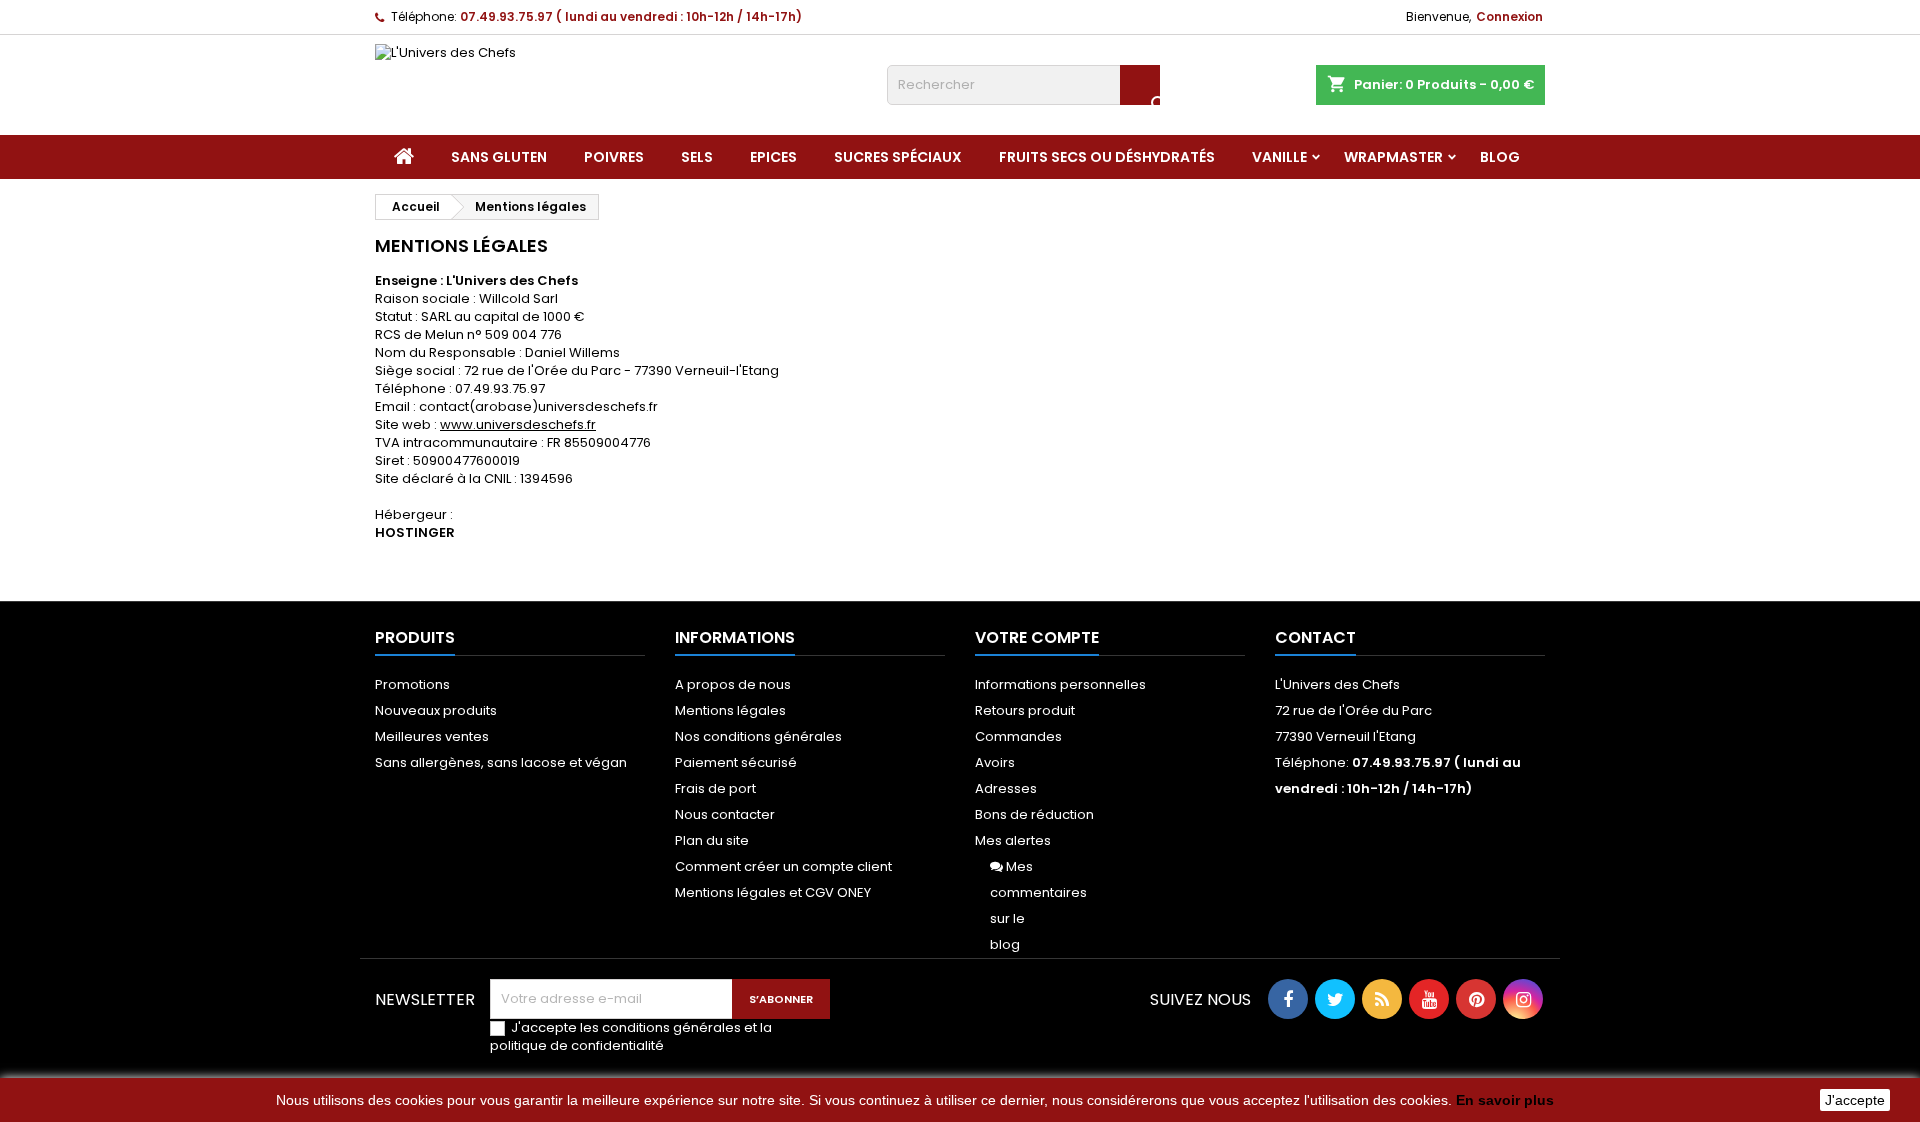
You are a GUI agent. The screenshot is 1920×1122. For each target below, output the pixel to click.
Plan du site (712, 840)
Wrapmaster (1393, 157)
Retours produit (1025, 710)
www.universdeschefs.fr (518, 424)
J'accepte (1855, 1100)
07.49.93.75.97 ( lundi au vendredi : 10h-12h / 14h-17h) (631, 16)
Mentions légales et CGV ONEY (773, 892)
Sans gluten (499, 157)
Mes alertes (1013, 840)
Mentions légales (730, 710)
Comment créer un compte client (783, 866)
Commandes (1018, 736)
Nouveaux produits (436, 710)
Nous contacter (725, 814)
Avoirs (995, 762)
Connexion (1509, 16)
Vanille (1279, 157)
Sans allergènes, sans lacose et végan (501, 762)
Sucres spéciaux (898, 157)
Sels (697, 157)
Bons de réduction (1034, 814)
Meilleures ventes (432, 736)
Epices (773, 157)
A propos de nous (733, 684)
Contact (1315, 637)
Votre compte (1037, 637)
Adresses (1006, 788)
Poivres (614, 157)
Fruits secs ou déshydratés (1107, 157)
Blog (1500, 157)
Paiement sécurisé (736, 762)
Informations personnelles (1060, 684)
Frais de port (715, 788)
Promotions (412, 684)
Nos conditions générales (758, 736)
